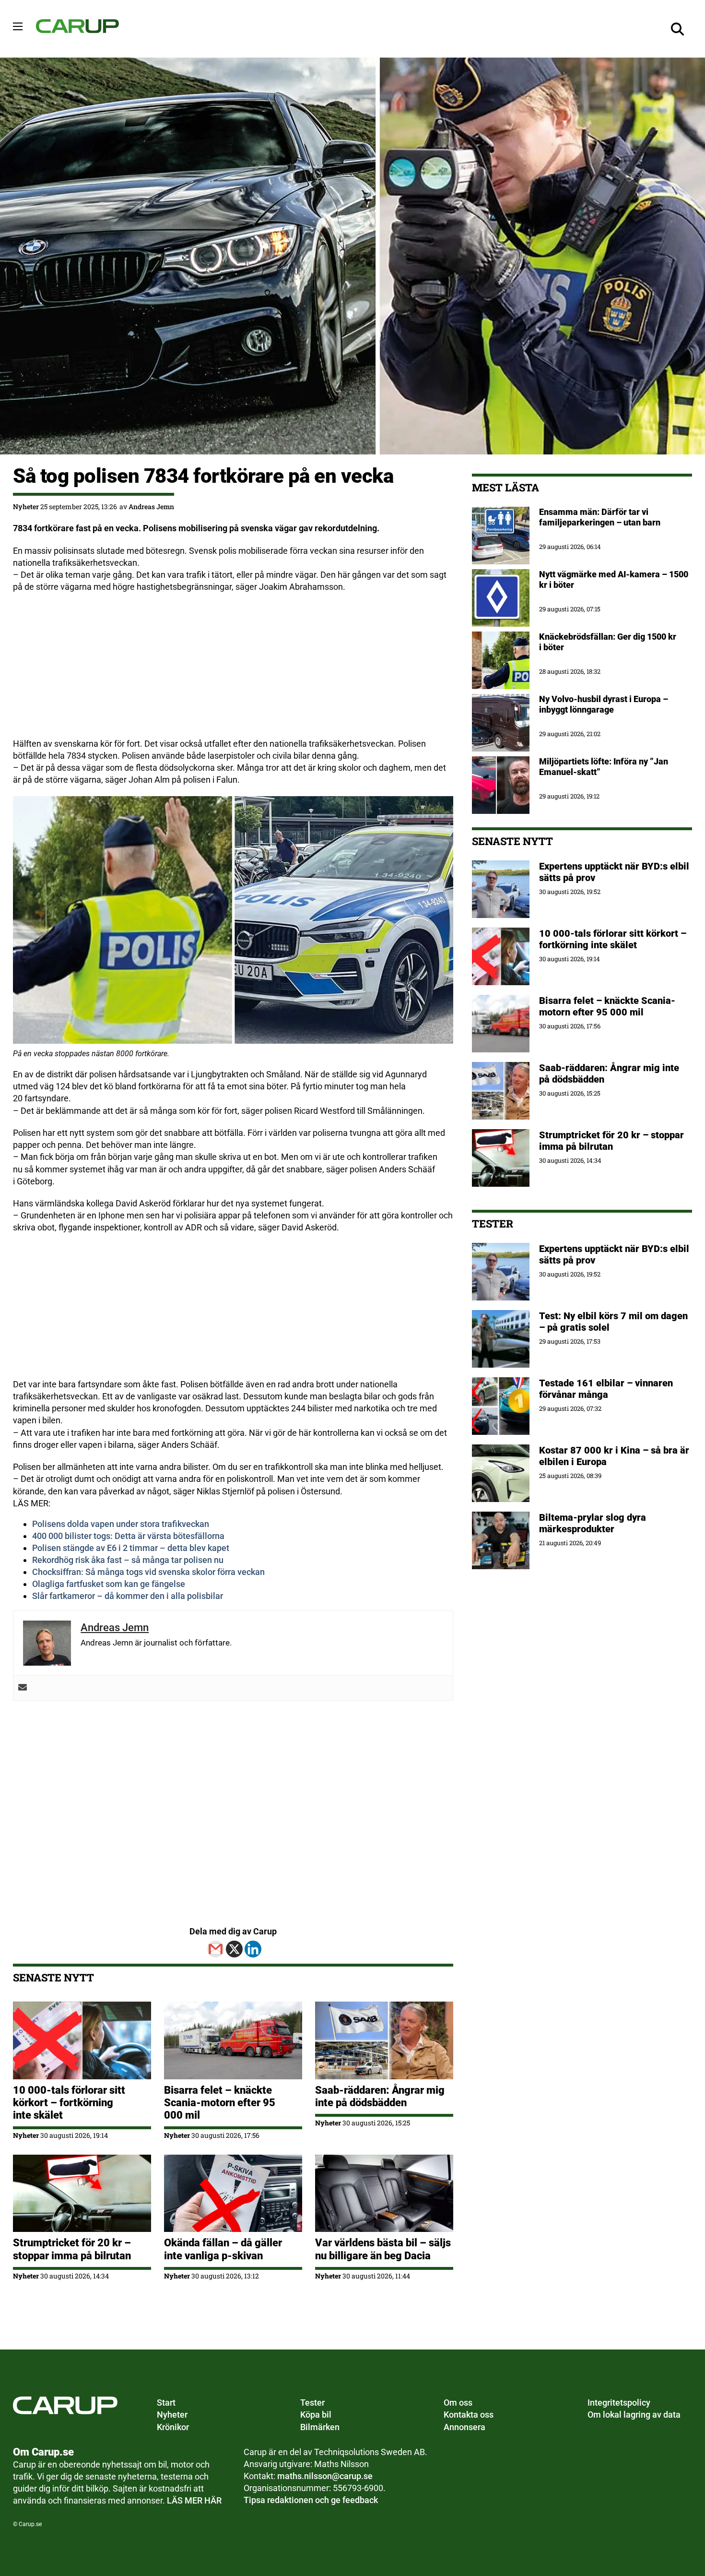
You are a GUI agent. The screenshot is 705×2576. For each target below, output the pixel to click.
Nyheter (26, 507)
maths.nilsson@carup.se (325, 2476)
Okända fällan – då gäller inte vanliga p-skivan (223, 2249)
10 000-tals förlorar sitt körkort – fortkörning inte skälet (69, 2103)
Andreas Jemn (151, 507)
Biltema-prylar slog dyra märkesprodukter (593, 1523)
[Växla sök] (678, 29)
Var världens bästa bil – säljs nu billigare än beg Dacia (383, 2249)
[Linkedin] (253, 1949)
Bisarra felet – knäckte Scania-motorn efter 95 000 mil (220, 2103)
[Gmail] (216, 1949)
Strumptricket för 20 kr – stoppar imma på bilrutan (73, 2249)
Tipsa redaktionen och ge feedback (311, 2500)
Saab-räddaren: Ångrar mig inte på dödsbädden (380, 2096)
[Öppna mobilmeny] (18, 26)
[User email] (23, 1688)
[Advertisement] (233, 670)
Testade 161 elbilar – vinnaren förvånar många (606, 1389)
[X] (234, 1949)
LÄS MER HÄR (194, 2500)
